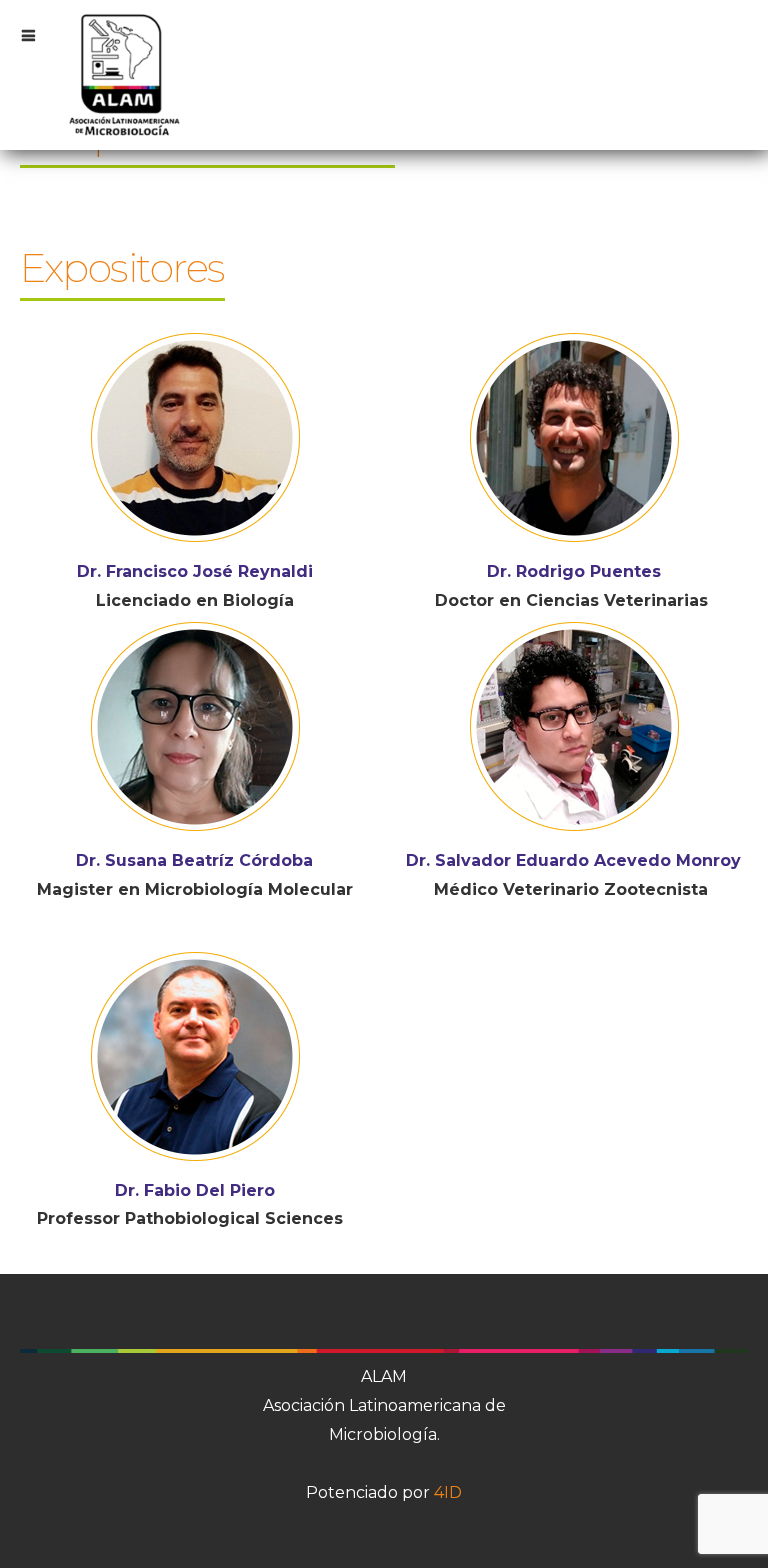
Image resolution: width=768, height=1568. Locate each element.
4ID (448, 1492)
